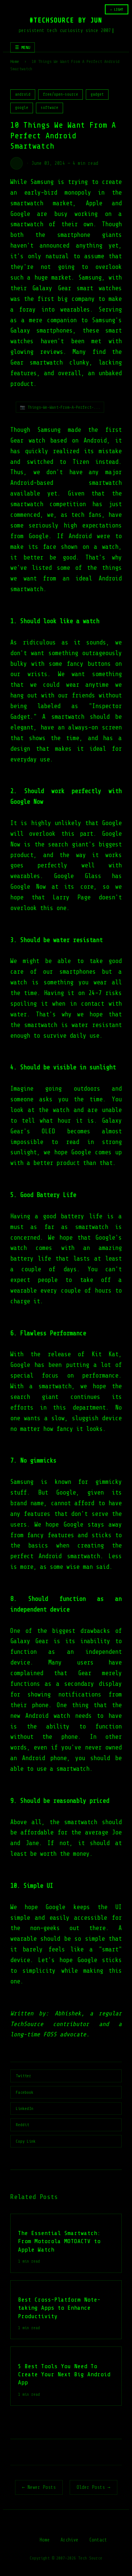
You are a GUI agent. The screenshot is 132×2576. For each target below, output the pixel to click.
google (22, 108)
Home (15, 61)
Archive (69, 2540)
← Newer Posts (39, 2487)
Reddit (22, 2125)
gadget (97, 94)
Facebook (25, 2092)
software (49, 108)
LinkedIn (25, 2108)
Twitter (23, 2076)
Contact (98, 2540)
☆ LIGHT (117, 9)
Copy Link (26, 2141)
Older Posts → (93, 2487)
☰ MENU (23, 47)
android (23, 94)
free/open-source (60, 94)
